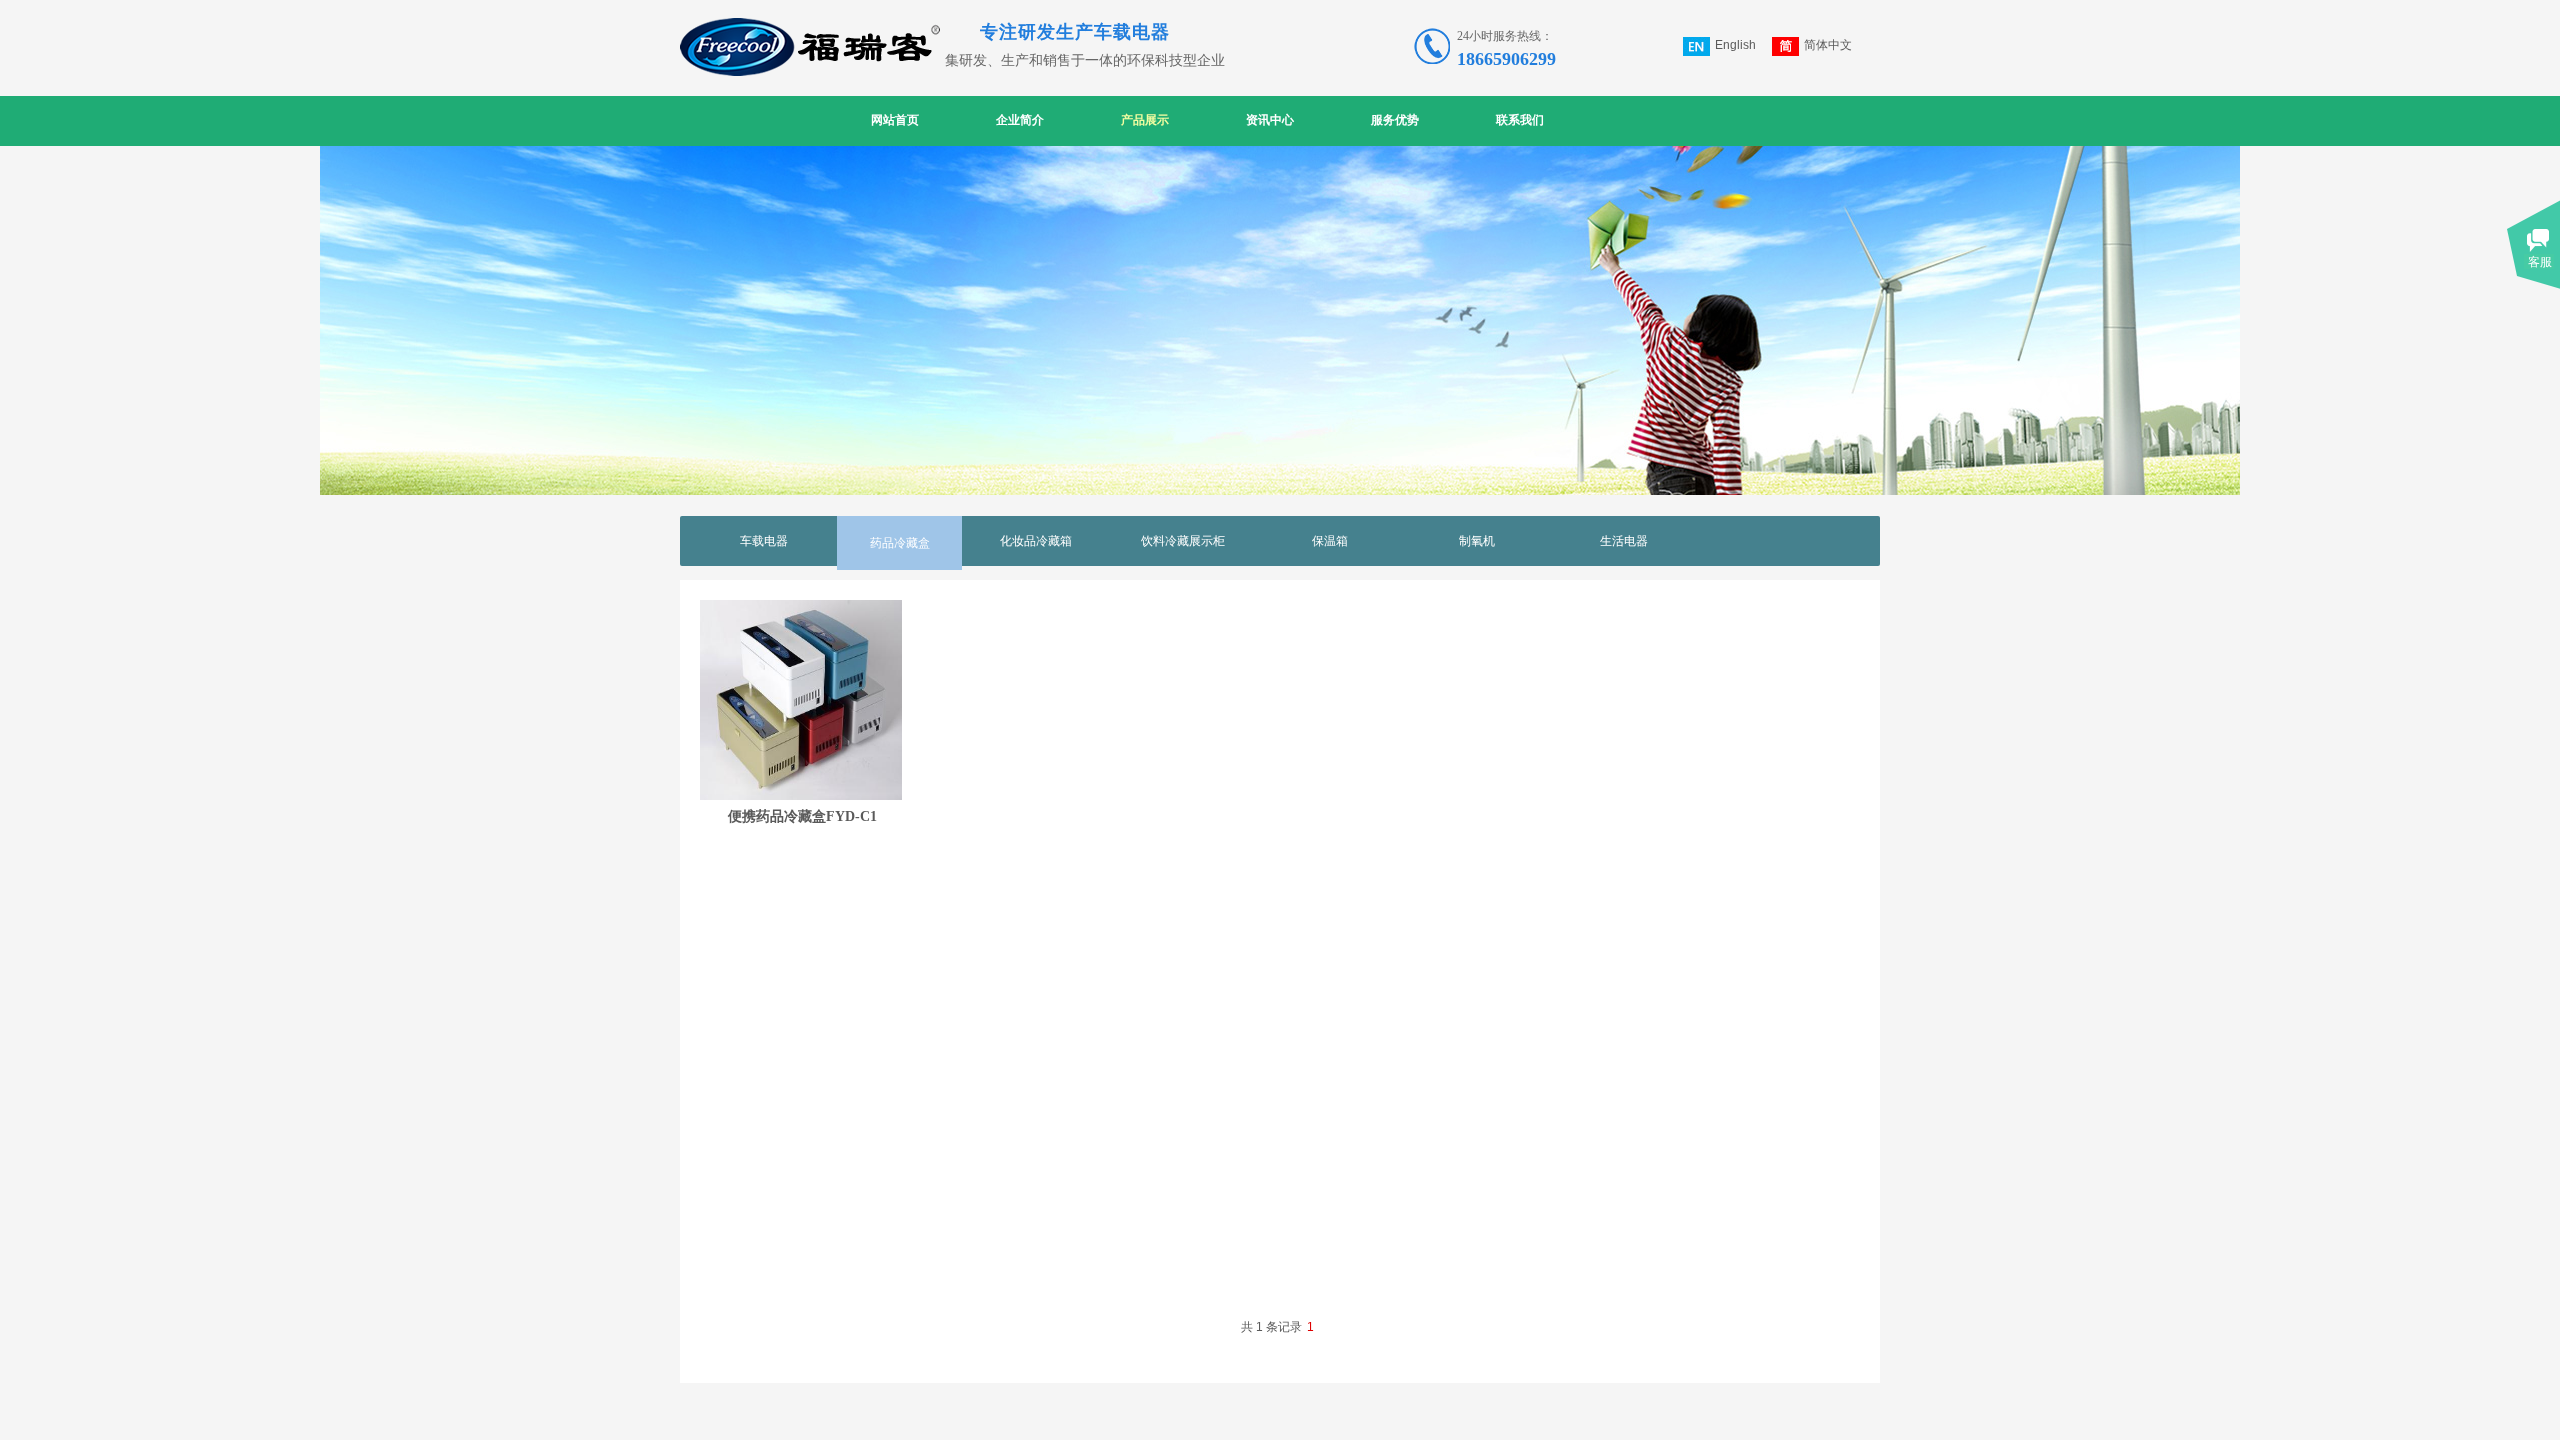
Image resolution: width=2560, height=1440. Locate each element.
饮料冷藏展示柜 (1183, 541)
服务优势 (1395, 120)
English (1735, 45)
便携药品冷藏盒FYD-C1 (802, 816)
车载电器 (764, 541)
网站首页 (895, 120)
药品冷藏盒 (900, 543)
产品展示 (1145, 120)
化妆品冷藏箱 (1036, 541)
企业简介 (1020, 120)
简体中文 (1828, 45)
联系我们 (1520, 120)
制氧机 (1477, 541)
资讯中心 (1270, 120)
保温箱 (1330, 541)
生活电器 (1624, 541)
